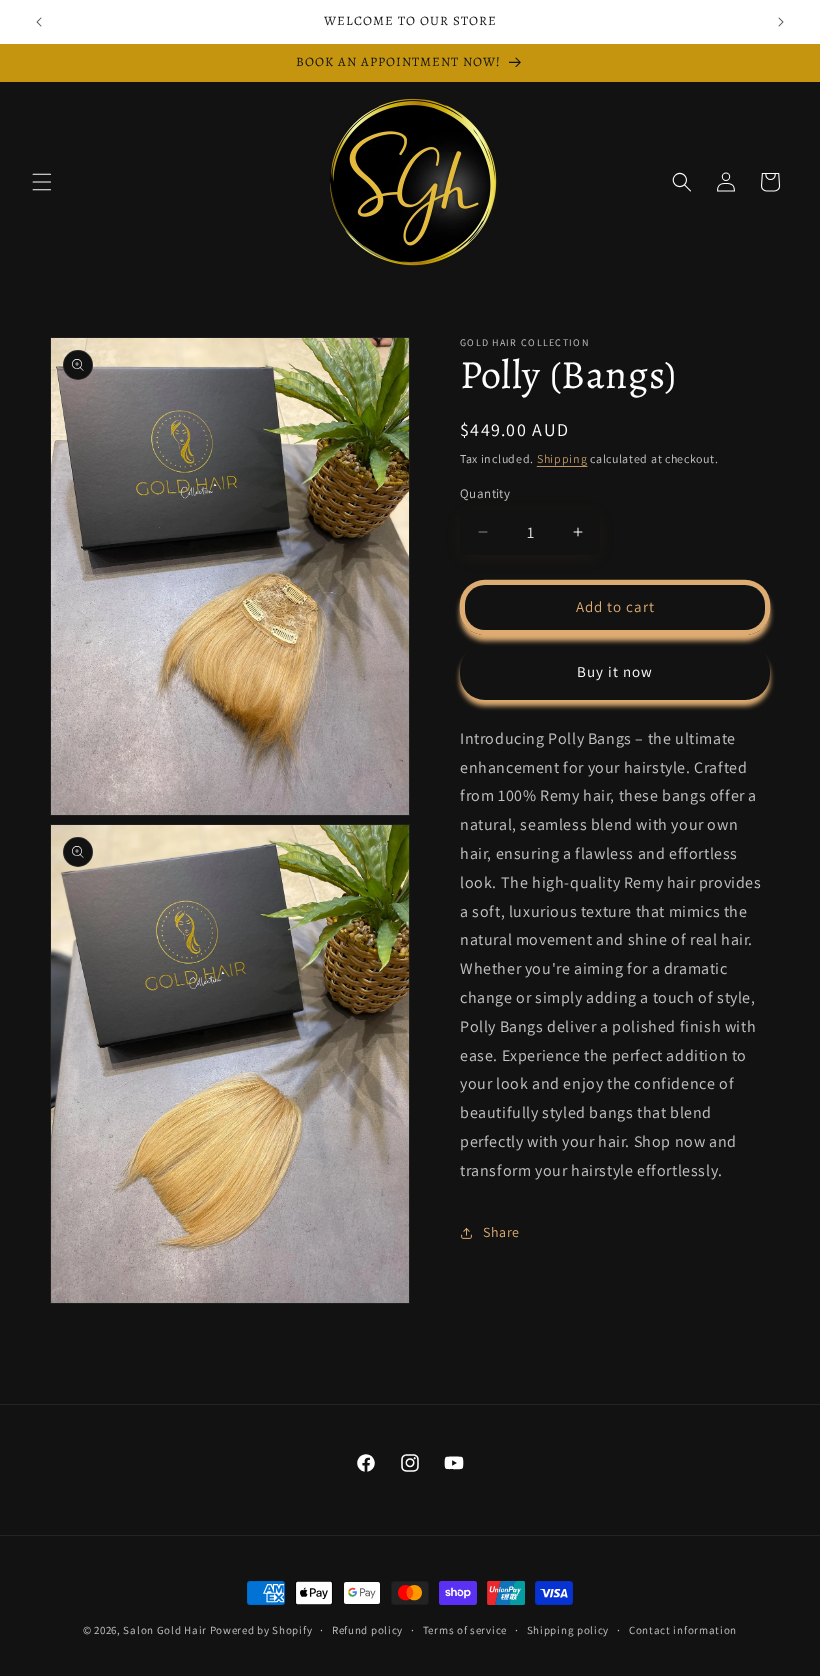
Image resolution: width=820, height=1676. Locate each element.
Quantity (485, 493)
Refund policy (367, 1630)
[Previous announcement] (39, 22)
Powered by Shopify (261, 1630)
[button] (42, 182)
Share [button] (501, 1232)
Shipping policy (568, 1630)
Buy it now (615, 671)
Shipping (562, 458)
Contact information (683, 1630)
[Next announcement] (781, 22)
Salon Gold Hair (165, 1630)
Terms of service (465, 1630)
